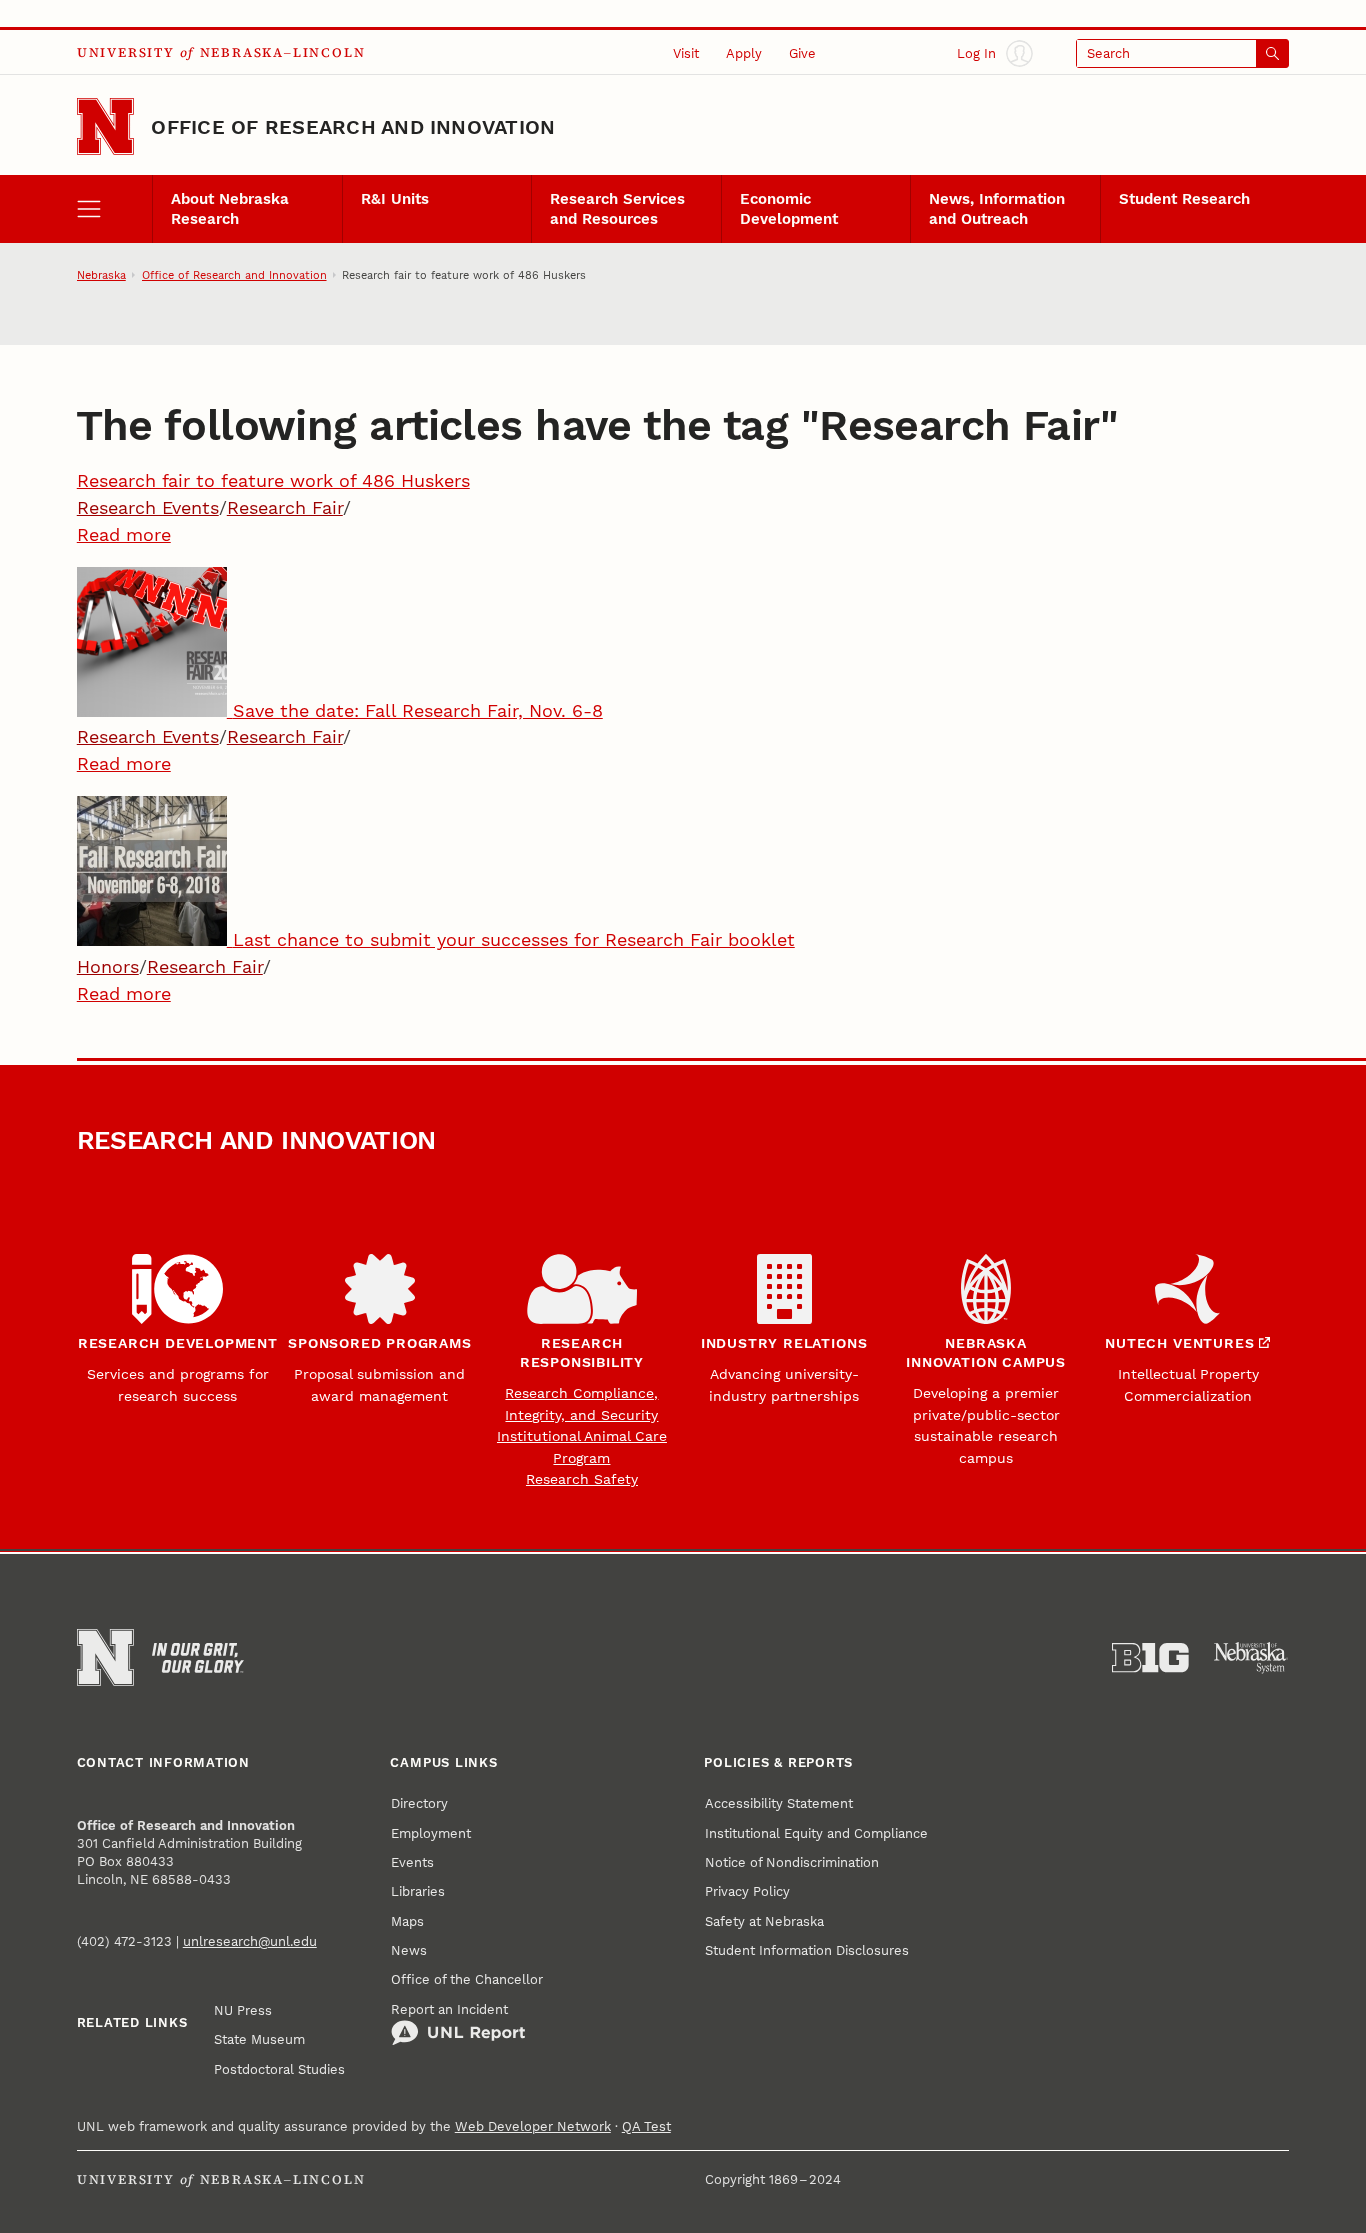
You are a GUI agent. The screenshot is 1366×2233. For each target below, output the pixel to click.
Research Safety (582, 1479)
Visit (686, 53)
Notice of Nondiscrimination (792, 1862)
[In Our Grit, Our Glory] (198, 1658)
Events (412, 1862)
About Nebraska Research (230, 209)
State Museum (259, 2039)
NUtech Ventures (1179, 1343)
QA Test (646, 2126)
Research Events (148, 507)
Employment (431, 1833)
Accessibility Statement (779, 1803)
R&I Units (395, 199)
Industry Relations (784, 1343)
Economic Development (789, 209)
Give (802, 53)
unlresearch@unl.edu (250, 1941)
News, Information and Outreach (997, 209)
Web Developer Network (533, 2126)
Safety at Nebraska (764, 1921)
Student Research (1184, 199)
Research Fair (285, 507)
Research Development (178, 1343)
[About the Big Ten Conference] (1150, 1658)
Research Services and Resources (617, 209)
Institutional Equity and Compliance (816, 1833)
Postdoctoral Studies (279, 2069)
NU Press (243, 2010)
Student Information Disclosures (807, 1950)
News (409, 1950)
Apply (744, 53)
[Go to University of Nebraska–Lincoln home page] (105, 126)
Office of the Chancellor (467, 1979)
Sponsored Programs (380, 1343)
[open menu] (115, 208)
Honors (108, 966)
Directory (419, 1803)
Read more (124, 534)
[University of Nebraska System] (1251, 1658)
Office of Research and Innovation (353, 127)
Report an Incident (449, 2009)
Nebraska (101, 275)
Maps (407, 1921)
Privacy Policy (747, 1891)
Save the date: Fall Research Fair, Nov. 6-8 (418, 710)
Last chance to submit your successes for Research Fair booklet (514, 939)
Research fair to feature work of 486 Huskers (273, 480)
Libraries (418, 1891)
